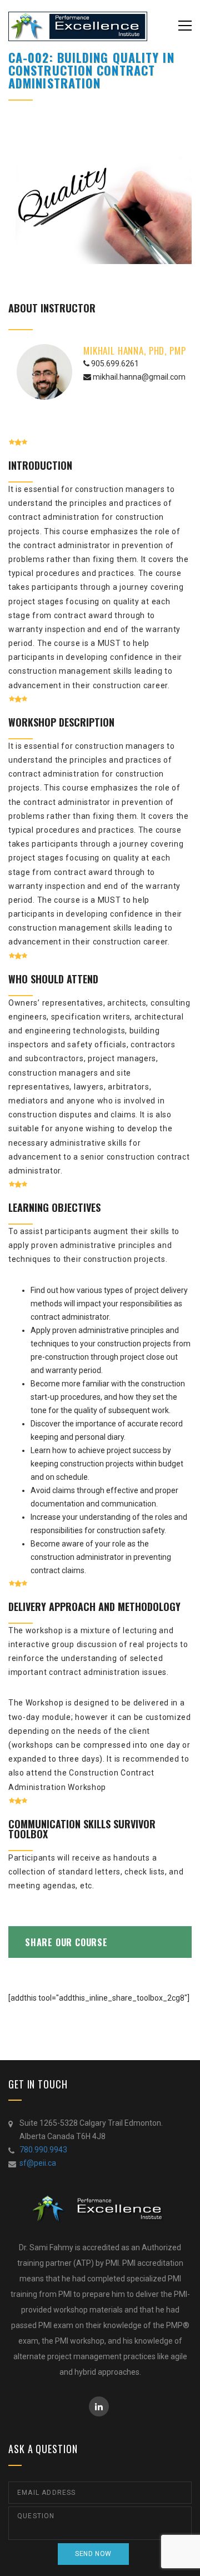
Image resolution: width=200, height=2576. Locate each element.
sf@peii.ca (38, 2163)
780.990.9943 (43, 2150)
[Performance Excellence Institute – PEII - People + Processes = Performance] (78, 26)
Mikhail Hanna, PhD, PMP (135, 350)
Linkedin (99, 2406)
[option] (100, 198)
